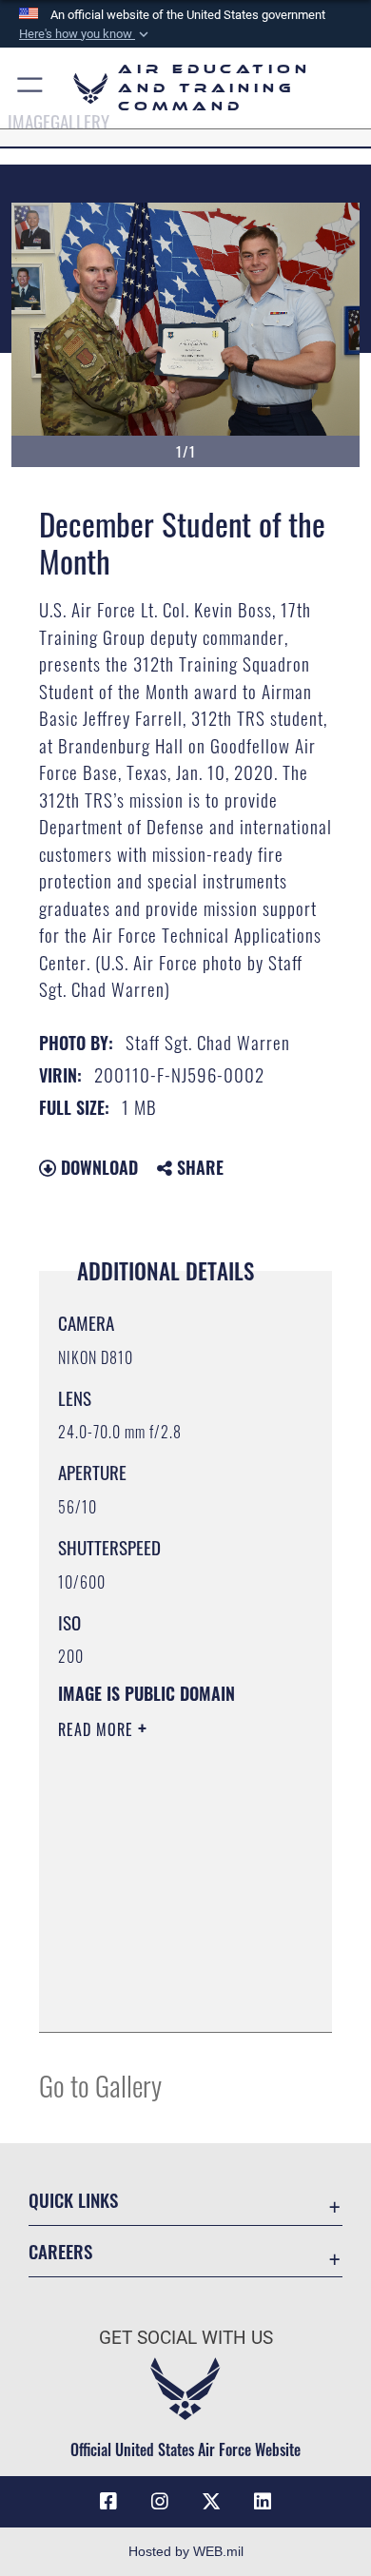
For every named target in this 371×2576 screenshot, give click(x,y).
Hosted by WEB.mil (186, 2551)
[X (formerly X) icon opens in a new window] (211, 2502)
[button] (86, 34)
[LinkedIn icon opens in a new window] (263, 2502)
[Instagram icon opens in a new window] (160, 2502)
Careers (60, 2251)
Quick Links (73, 2200)
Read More (98, 1729)
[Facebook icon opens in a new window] (108, 2502)
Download (97, 1167)
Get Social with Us (186, 2338)
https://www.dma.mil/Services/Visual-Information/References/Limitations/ (174, 1997)
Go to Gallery (100, 2085)
